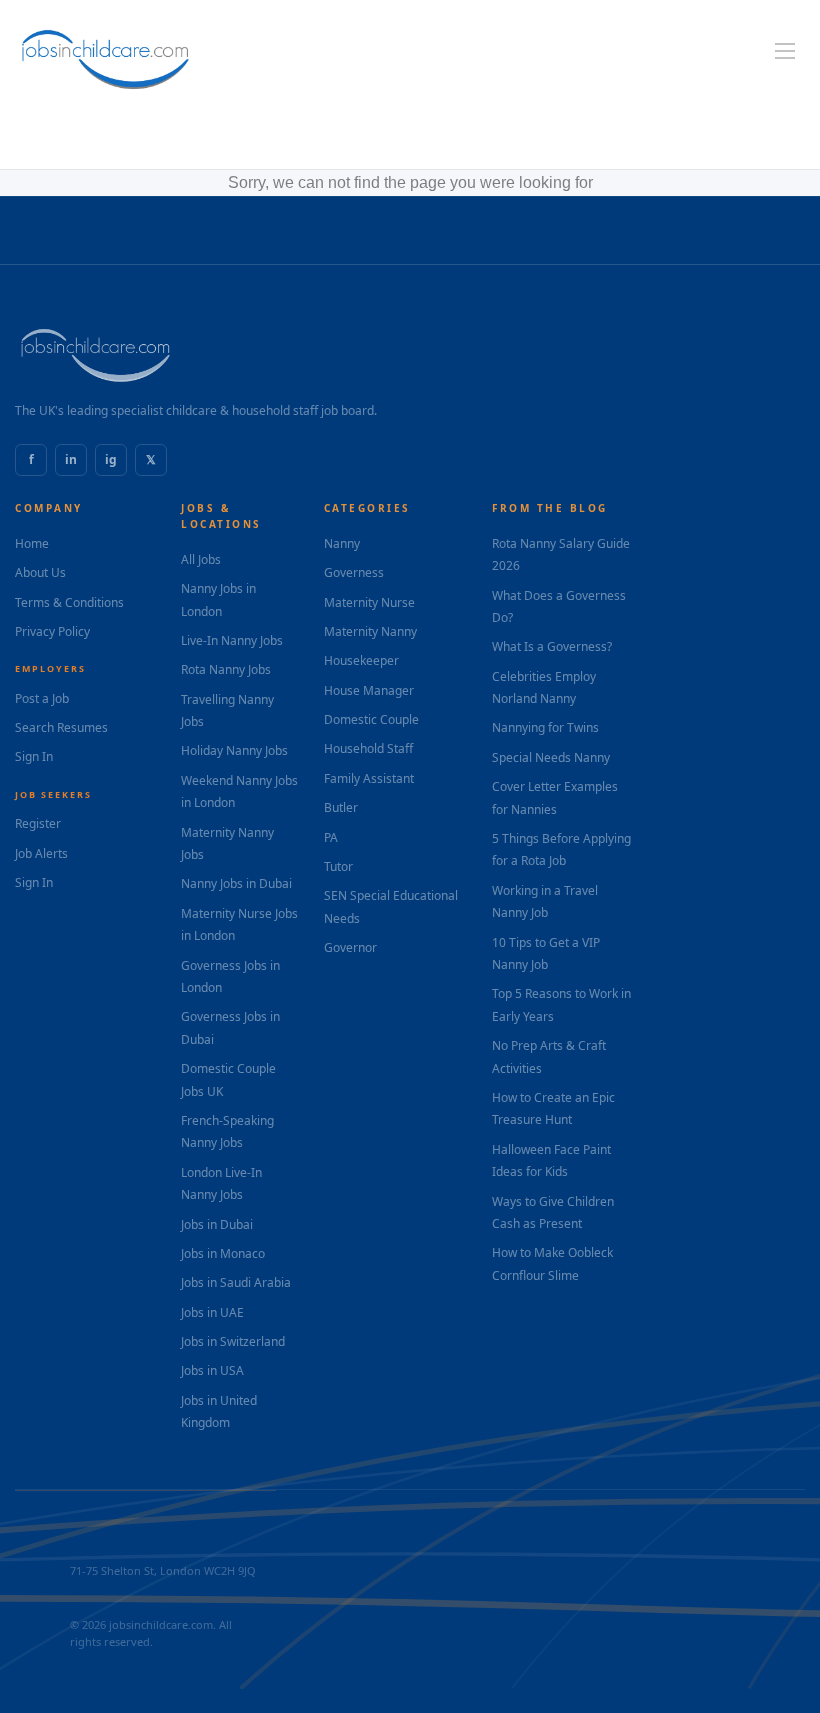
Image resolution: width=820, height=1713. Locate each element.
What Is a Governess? (552, 646)
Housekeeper (361, 660)
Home (32, 543)
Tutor (338, 866)
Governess (354, 572)
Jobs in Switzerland (233, 1341)
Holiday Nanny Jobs (234, 750)
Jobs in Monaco (223, 1253)
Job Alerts (41, 853)
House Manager (369, 690)
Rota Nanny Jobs (226, 669)
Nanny (342, 543)
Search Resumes (61, 727)
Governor (350, 947)
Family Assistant (369, 778)
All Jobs (201, 559)
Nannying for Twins (545, 727)
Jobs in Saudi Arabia (236, 1282)
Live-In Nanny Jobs (232, 640)
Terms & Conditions (69, 602)
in (71, 459)
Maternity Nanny (370, 631)
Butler (341, 807)
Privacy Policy (52, 631)
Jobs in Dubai (217, 1224)
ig (111, 459)
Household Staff (368, 748)
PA (331, 837)
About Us (40, 572)
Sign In (34, 756)
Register (38, 823)
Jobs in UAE (212, 1312)
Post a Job (42, 698)
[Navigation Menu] (785, 51)
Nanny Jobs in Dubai (236, 883)
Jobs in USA (212, 1370)
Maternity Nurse (369, 602)
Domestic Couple (371, 719)
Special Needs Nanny (551, 757)
